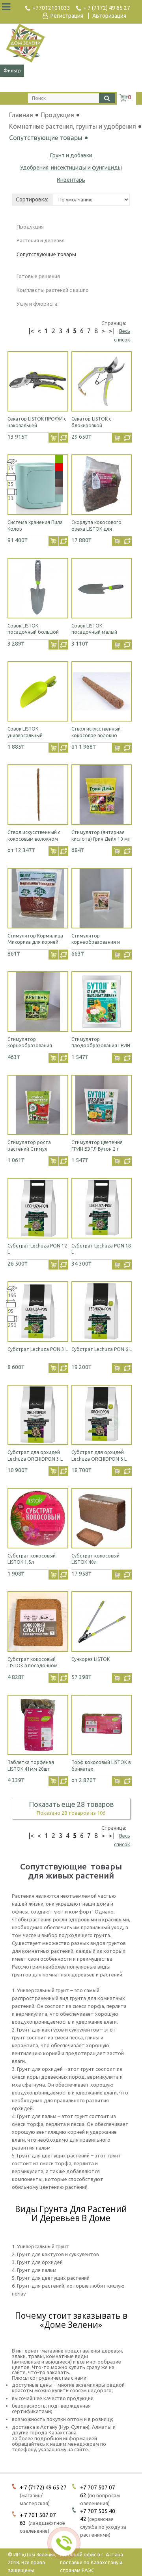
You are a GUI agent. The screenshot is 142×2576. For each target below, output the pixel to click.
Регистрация (67, 16)
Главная (21, 115)
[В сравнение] (63, 438)
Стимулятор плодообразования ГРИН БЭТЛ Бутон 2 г (101, 1046)
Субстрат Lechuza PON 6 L (102, 1349)
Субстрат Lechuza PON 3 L (38, 1349)
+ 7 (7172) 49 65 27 (107, 8)
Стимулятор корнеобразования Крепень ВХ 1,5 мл (30, 1046)
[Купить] (53, 438)
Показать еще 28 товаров (71, 1804)
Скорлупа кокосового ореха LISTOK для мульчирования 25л (96, 529)
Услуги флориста (37, 304)
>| (111, 331)
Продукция (72, 115)
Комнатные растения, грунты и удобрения (73, 126)
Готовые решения (38, 276)
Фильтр (12, 71)
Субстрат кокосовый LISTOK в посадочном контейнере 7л (33, 1666)
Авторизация (109, 16)
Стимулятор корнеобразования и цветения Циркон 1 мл (97, 942)
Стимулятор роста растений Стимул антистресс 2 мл (29, 1149)
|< (31, 331)
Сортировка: (32, 199)
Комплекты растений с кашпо (53, 290)
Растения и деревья (41, 240)
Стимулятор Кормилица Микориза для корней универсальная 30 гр (35, 942)
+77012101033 (51, 8)
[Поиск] (107, 98)
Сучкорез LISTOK (91, 1659)
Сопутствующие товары (46, 138)
